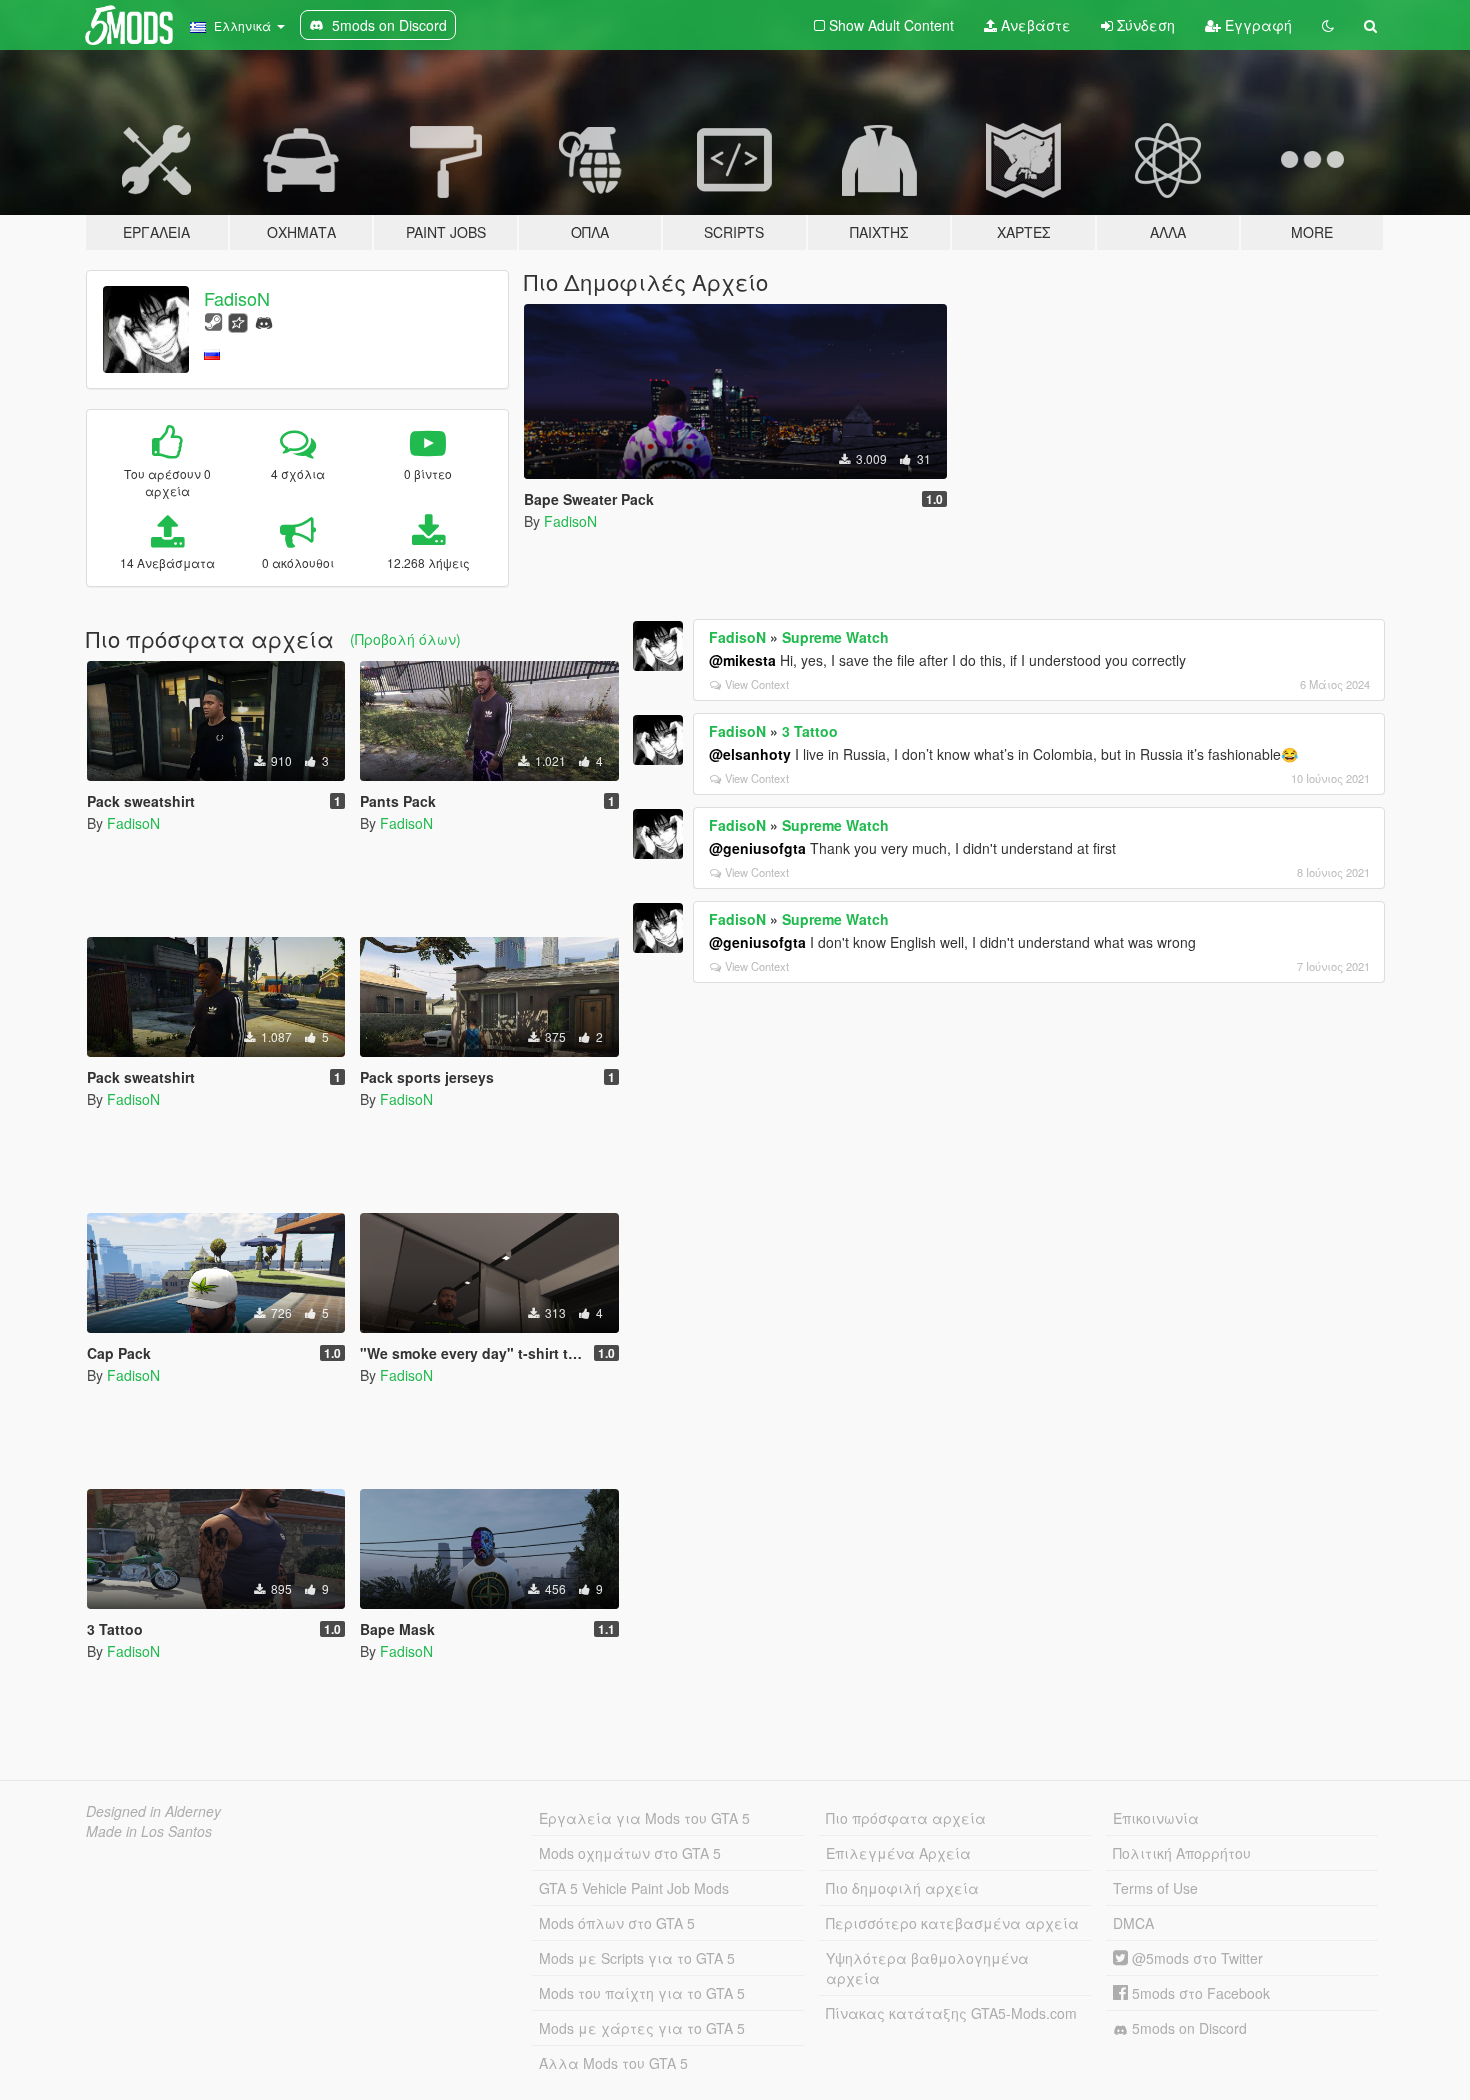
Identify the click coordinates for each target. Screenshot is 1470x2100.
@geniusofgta (757, 848)
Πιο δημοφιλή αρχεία (902, 1888)
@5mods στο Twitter (1195, 1958)
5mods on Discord (1187, 2028)
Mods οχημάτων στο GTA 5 (630, 1853)
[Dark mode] (1328, 25)
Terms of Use (1155, 1888)
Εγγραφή (1256, 25)
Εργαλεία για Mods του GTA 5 (644, 1818)
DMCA (1133, 1923)
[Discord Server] (264, 320)
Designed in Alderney (153, 1811)
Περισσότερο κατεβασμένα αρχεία (952, 1923)
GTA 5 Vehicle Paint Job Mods (634, 1888)
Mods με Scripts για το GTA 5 (637, 1958)
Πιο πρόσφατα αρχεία (906, 1818)
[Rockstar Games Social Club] (238, 320)
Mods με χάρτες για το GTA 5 (642, 2028)
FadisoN (237, 298)
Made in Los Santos (149, 1831)
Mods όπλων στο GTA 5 (617, 1923)
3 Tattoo (810, 731)
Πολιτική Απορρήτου (1182, 1853)
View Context (757, 684)
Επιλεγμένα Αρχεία (898, 1853)
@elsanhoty (750, 754)
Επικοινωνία (1156, 1818)
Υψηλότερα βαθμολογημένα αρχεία (927, 1968)
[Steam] (213, 320)
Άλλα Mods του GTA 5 (613, 2063)
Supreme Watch (835, 637)
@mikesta (742, 660)
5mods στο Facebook (1199, 1993)
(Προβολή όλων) (405, 639)
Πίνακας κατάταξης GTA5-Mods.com (951, 2013)
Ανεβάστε (1034, 25)
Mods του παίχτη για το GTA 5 (642, 1993)
